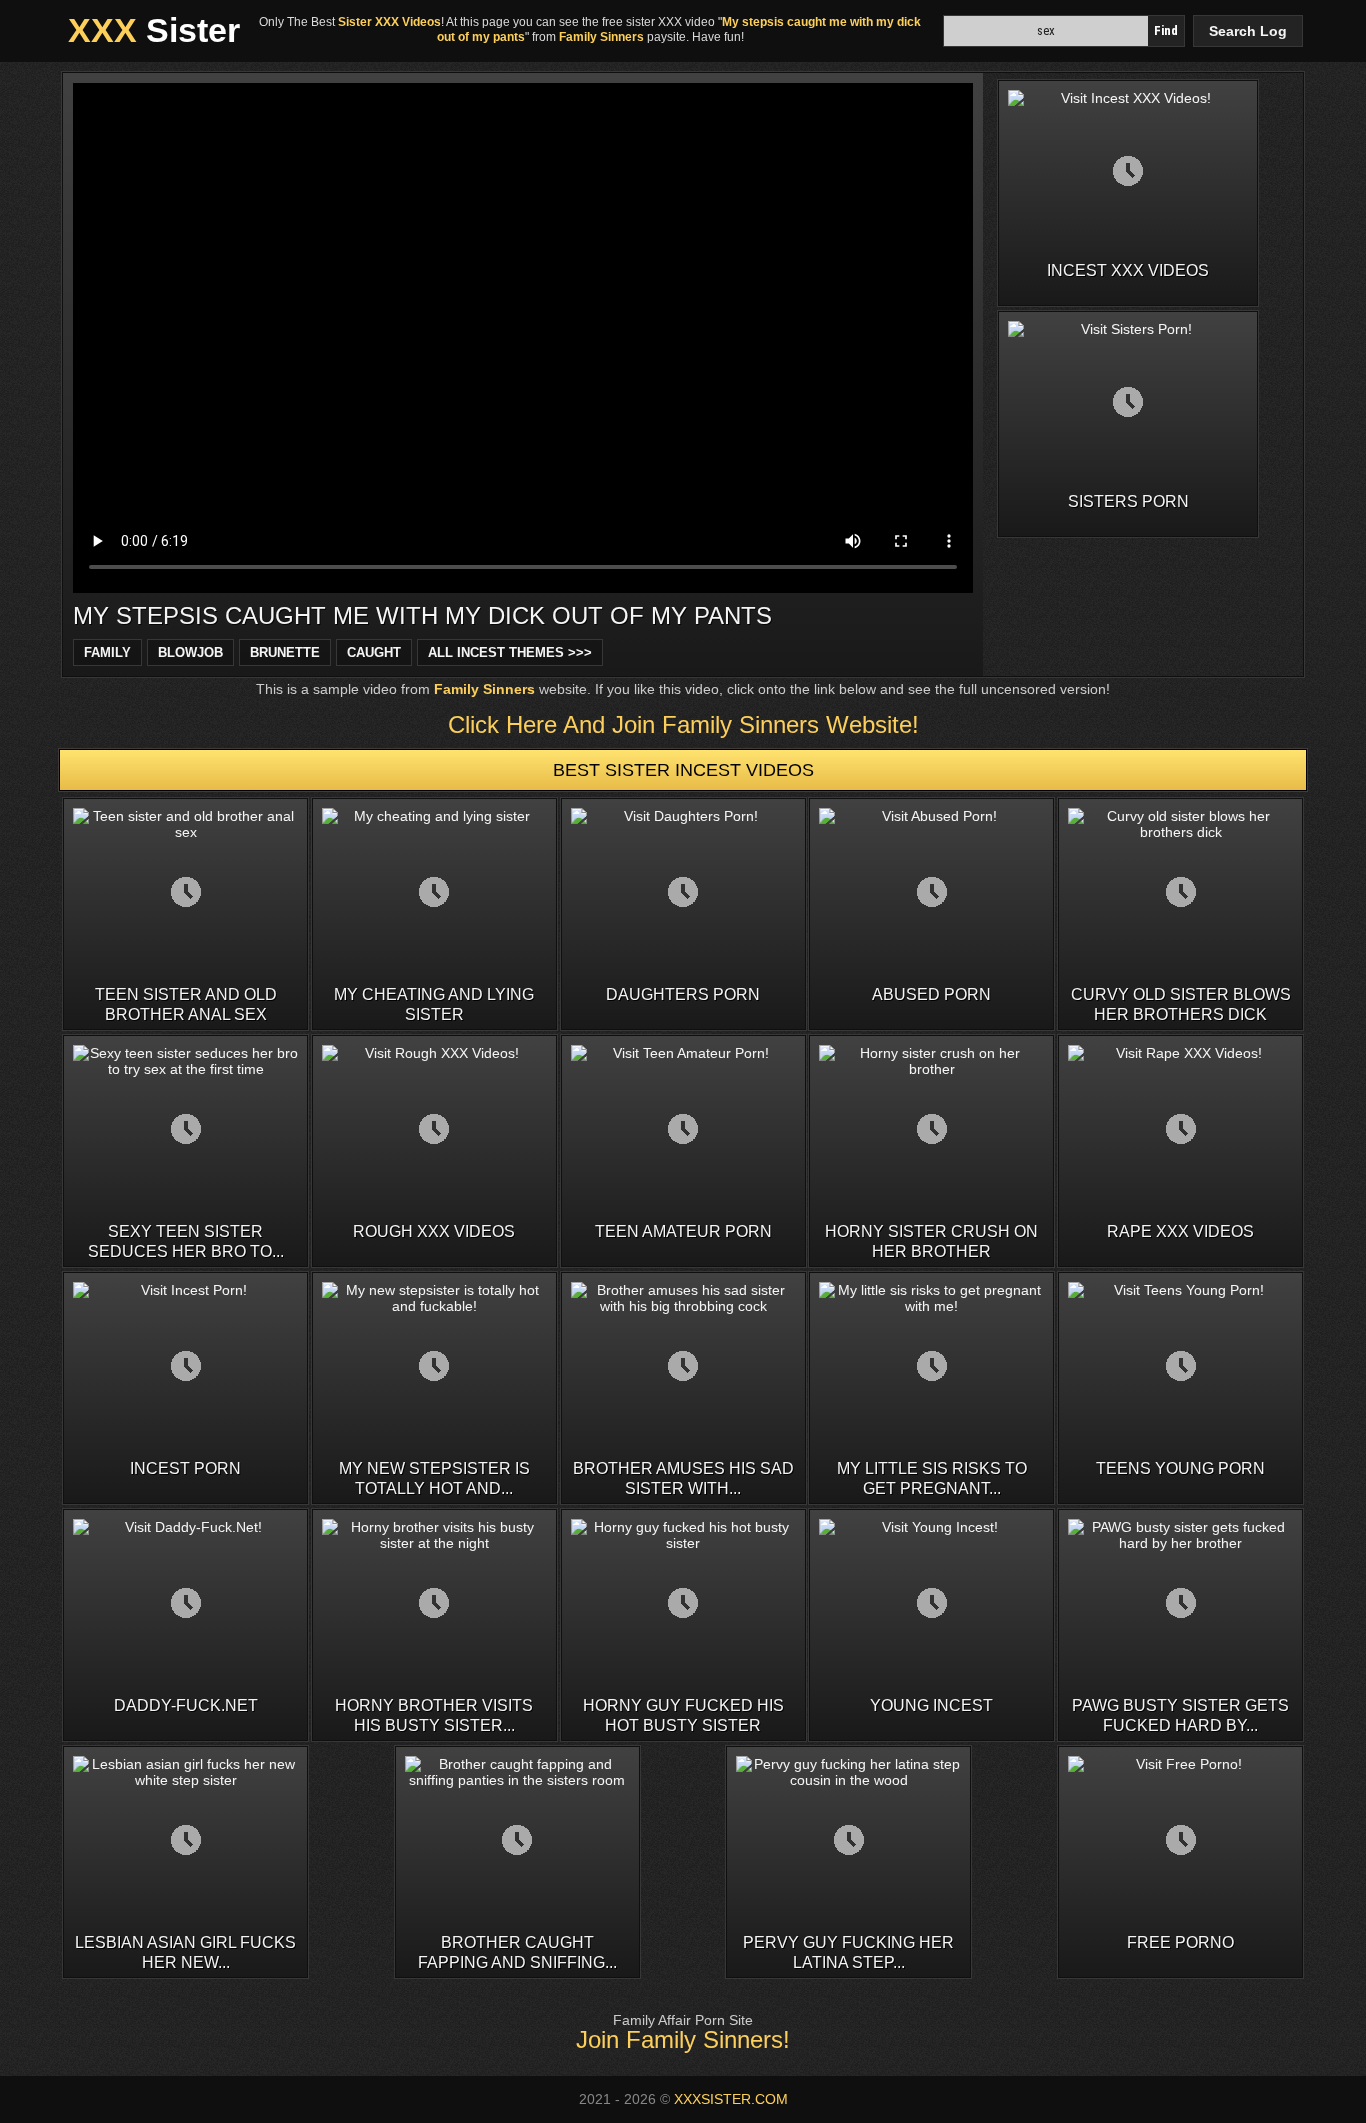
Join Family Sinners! (683, 2039)
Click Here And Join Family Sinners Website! (683, 724)
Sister (154, 30)
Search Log (1248, 31)
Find (1166, 30)
